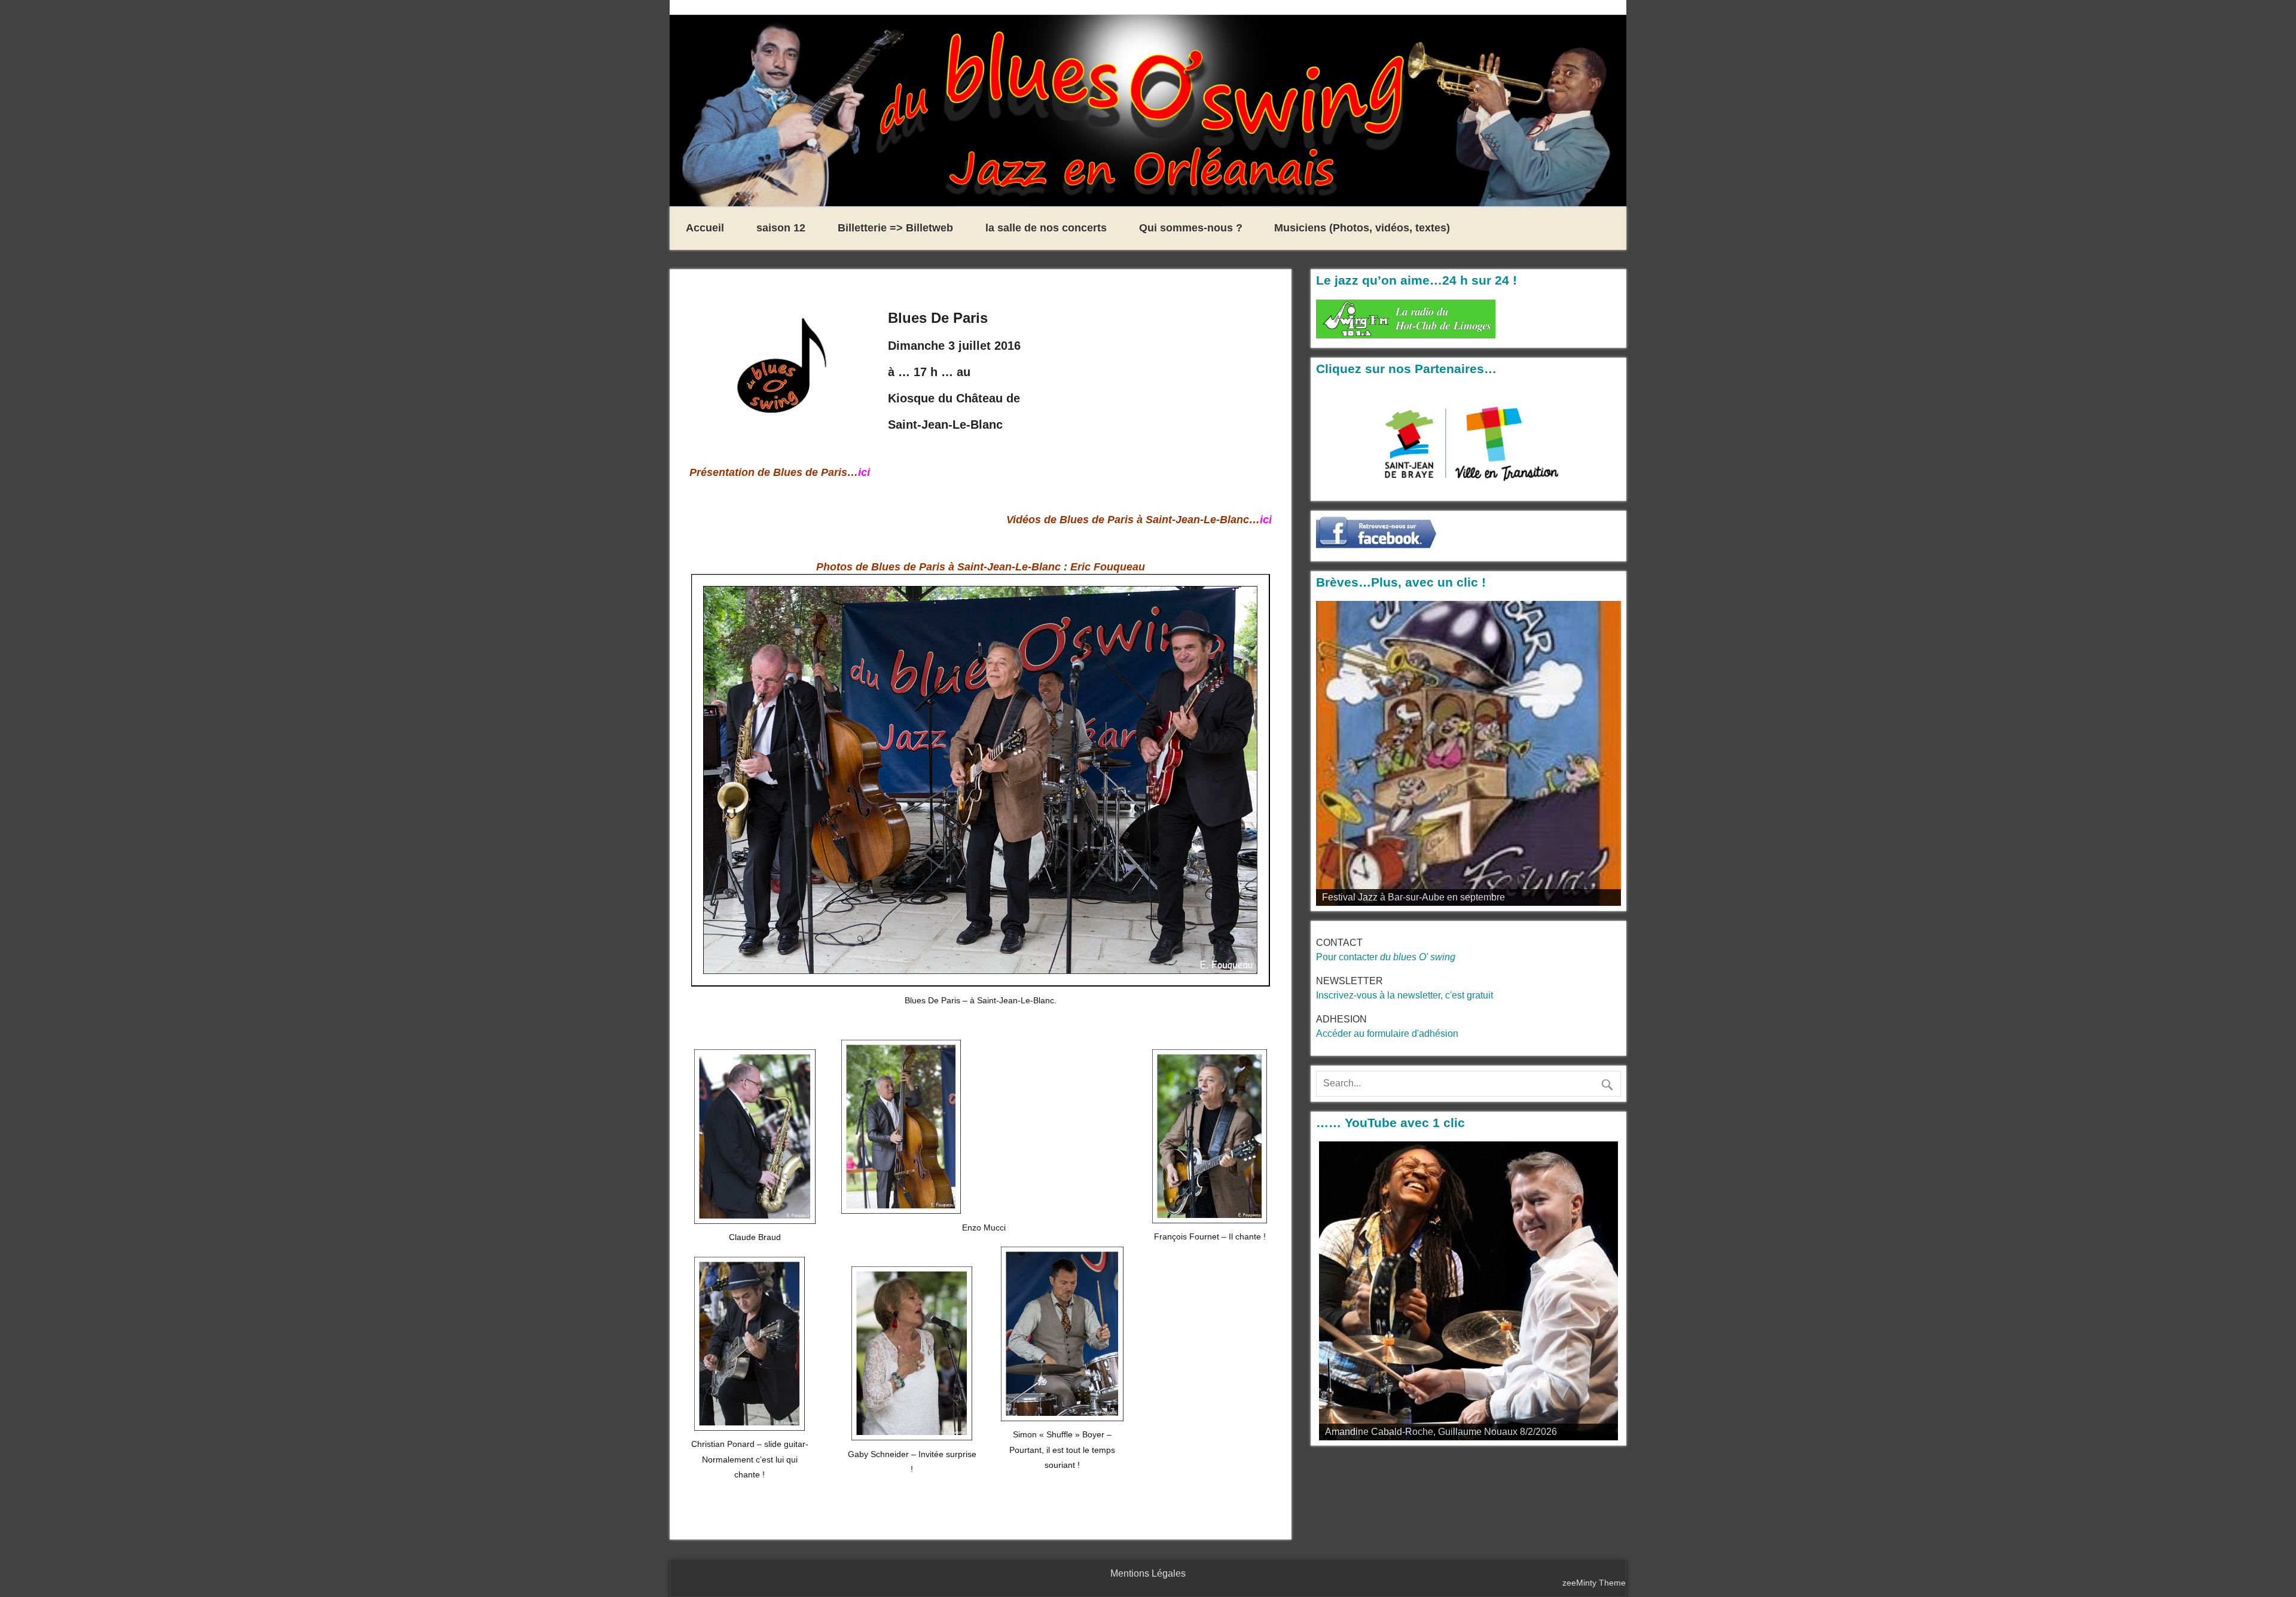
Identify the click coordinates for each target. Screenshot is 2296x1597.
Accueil (705, 228)
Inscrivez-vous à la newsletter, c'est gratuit (1405, 995)
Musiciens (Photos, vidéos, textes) (1362, 228)
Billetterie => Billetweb (895, 228)
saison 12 (781, 228)
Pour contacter (1386, 957)
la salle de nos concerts (1046, 228)
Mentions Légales (1148, 1573)
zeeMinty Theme (1594, 1583)
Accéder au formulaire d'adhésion (1387, 1033)
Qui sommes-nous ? (1191, 228)
